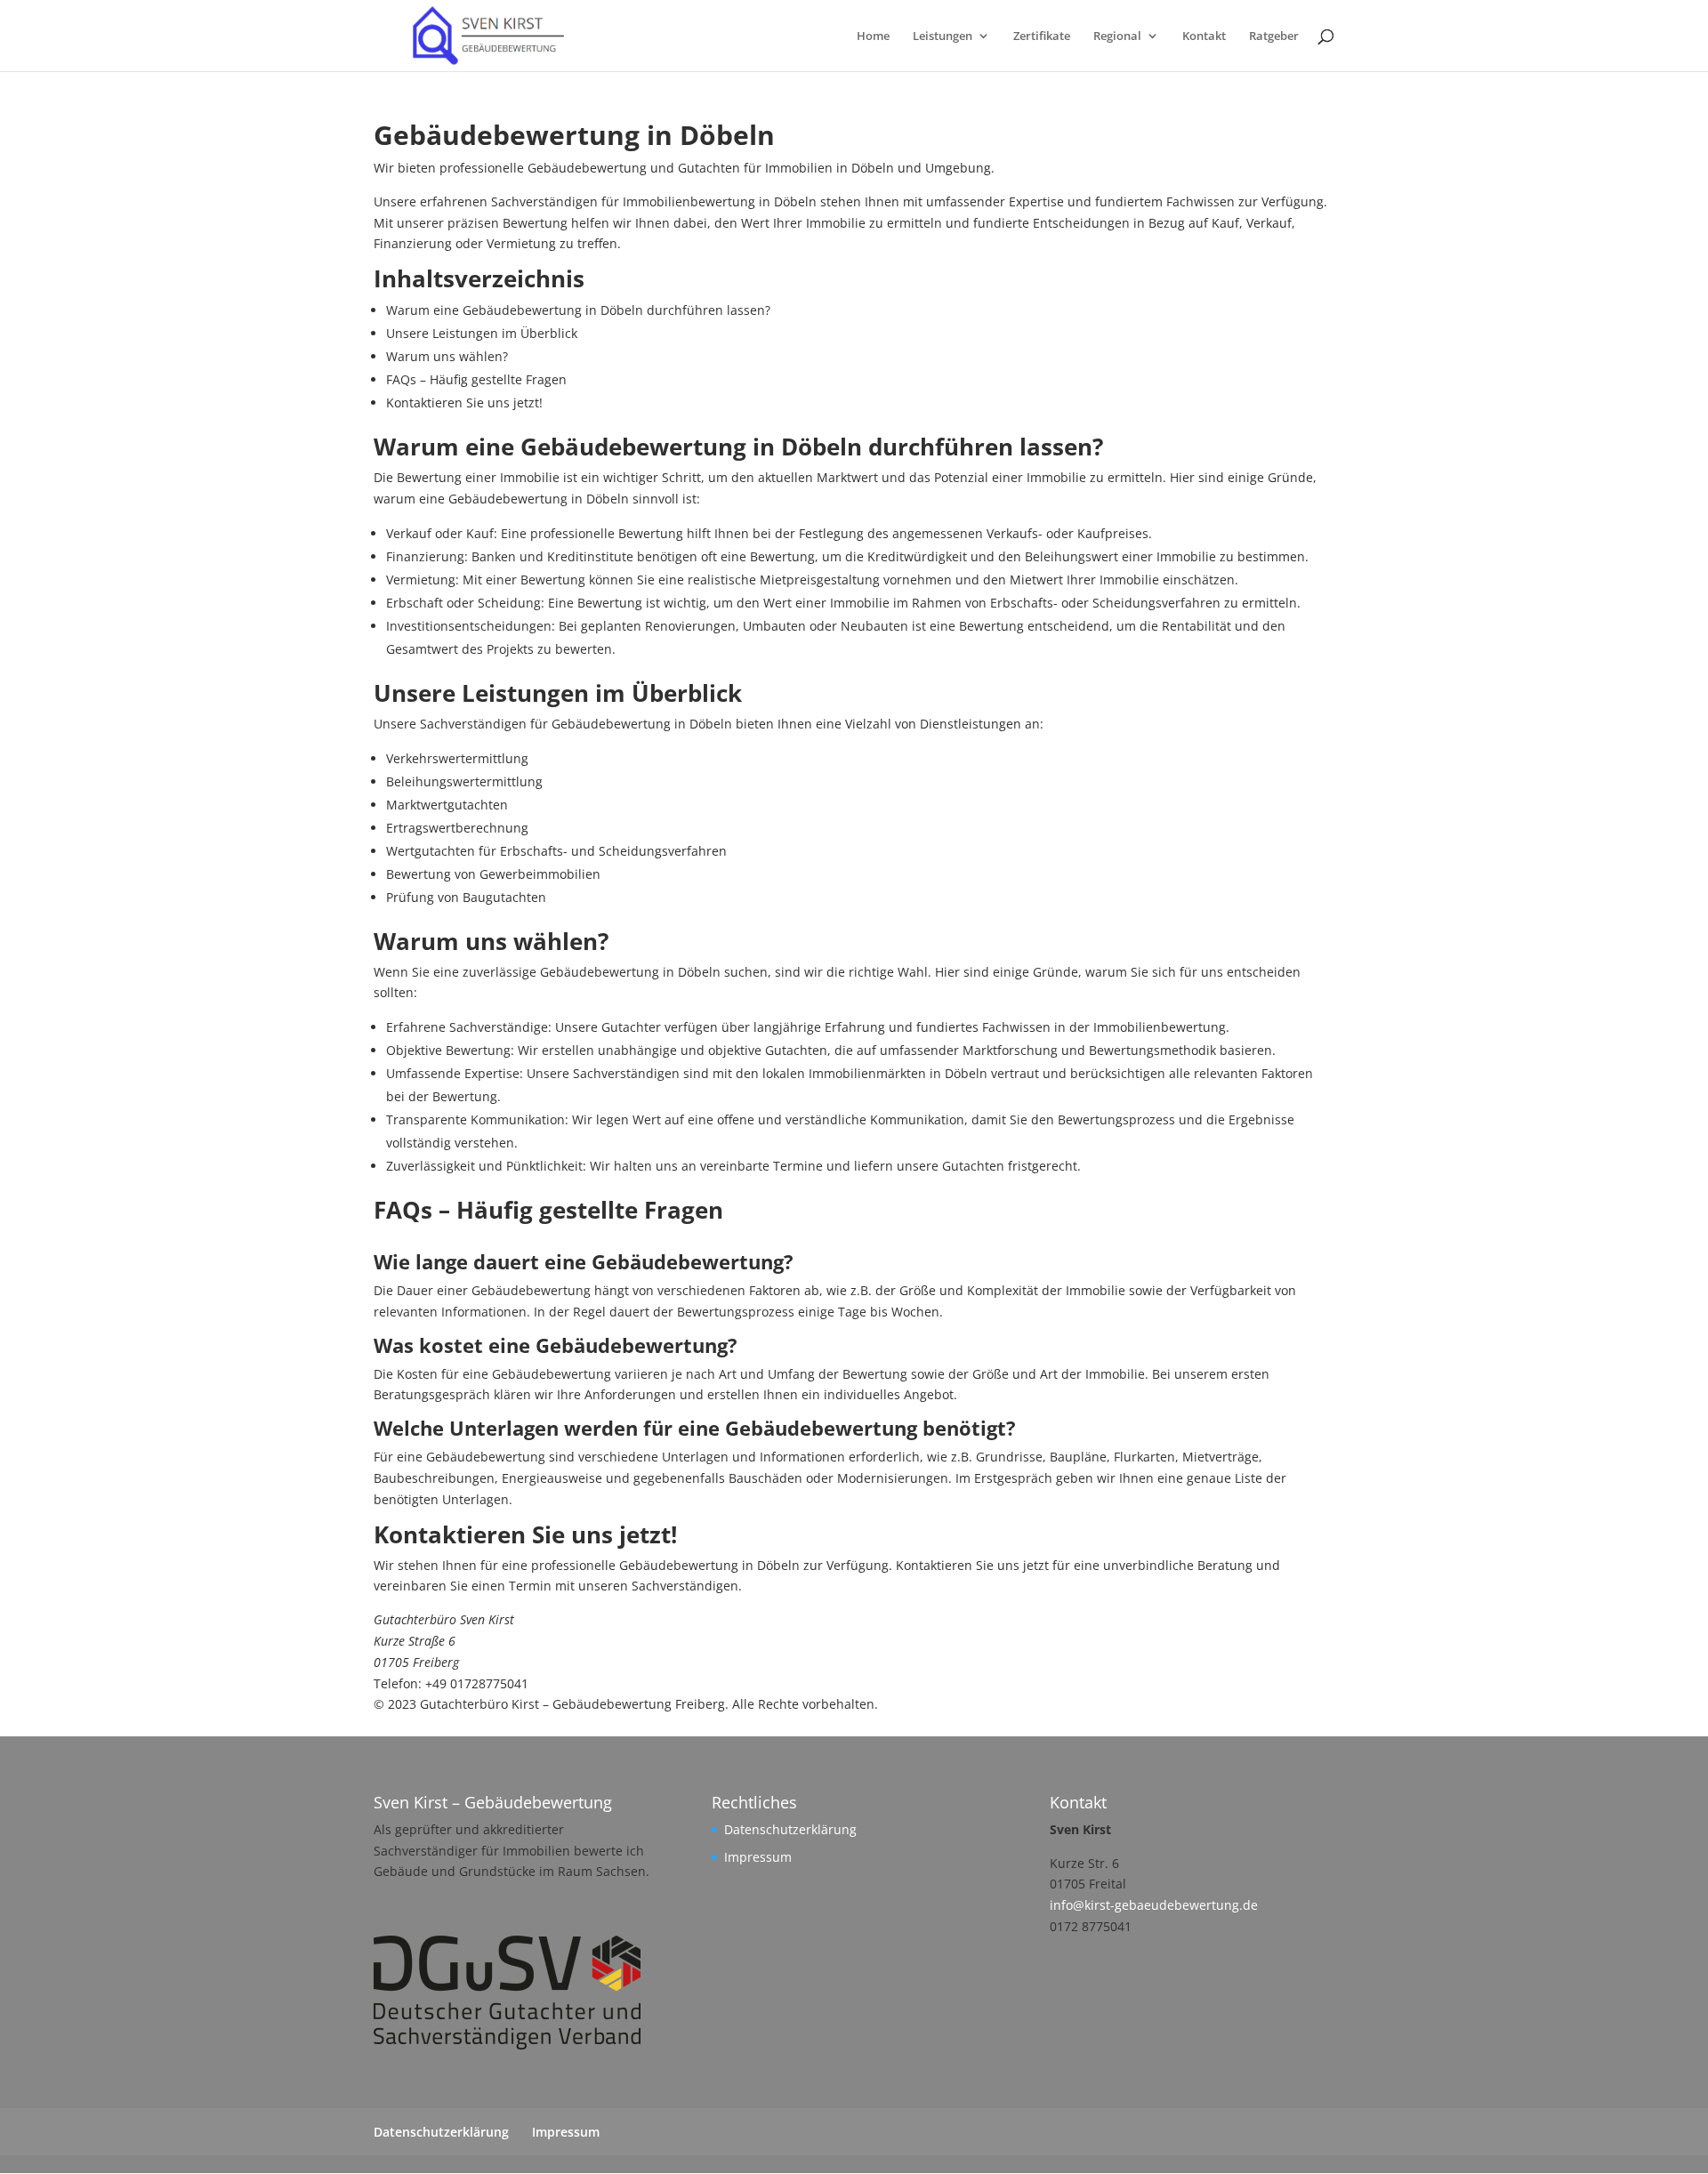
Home (873, 36)
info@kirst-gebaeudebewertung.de (1154, 1905)
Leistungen (943, 36)
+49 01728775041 (477, 1683)
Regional (1117, 36)
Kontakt (1204, 36)
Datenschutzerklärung (790, 1829)
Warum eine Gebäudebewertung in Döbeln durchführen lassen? (578, 310)
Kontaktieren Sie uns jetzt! (464, 403)
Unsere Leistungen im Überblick (482, 333)
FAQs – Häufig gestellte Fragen (476, 379)
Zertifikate (1042, 36)
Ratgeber (1274, 36)
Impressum (758, 1857)
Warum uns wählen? (447, 356)
